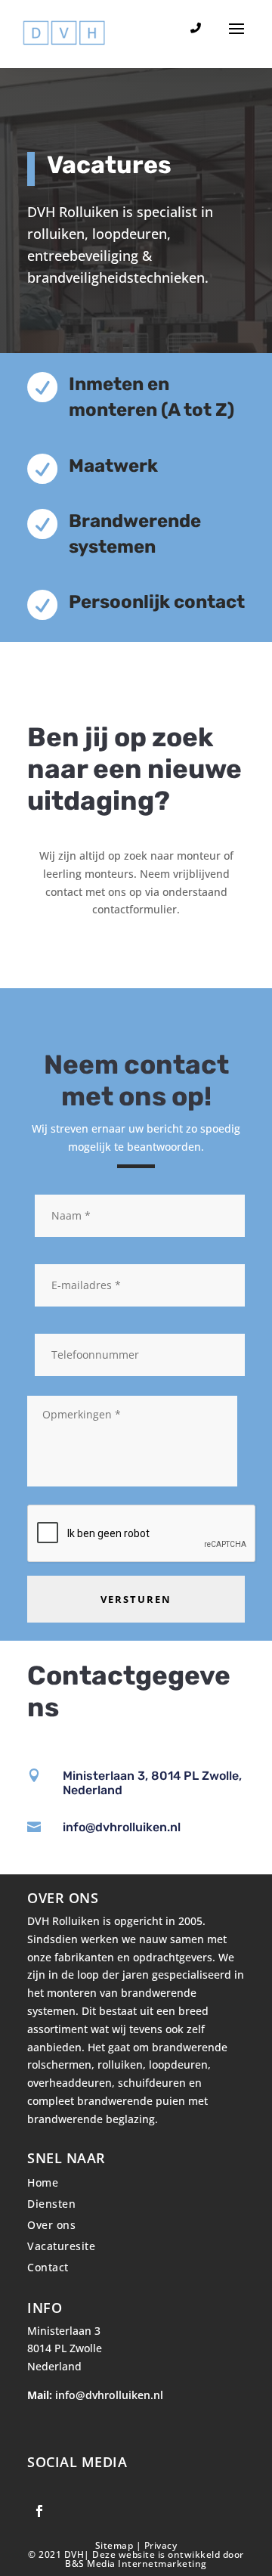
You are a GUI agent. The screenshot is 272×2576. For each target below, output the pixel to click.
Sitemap (116, 2545)
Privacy (161, 2545)
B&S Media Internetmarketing (136, 2564)
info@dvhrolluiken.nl (122, 1827)
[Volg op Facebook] (39, 2511)
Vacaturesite (61, 2246)
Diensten (51, 2204)
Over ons (51, 2225)
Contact (48, 2267)
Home (43, 2182)
